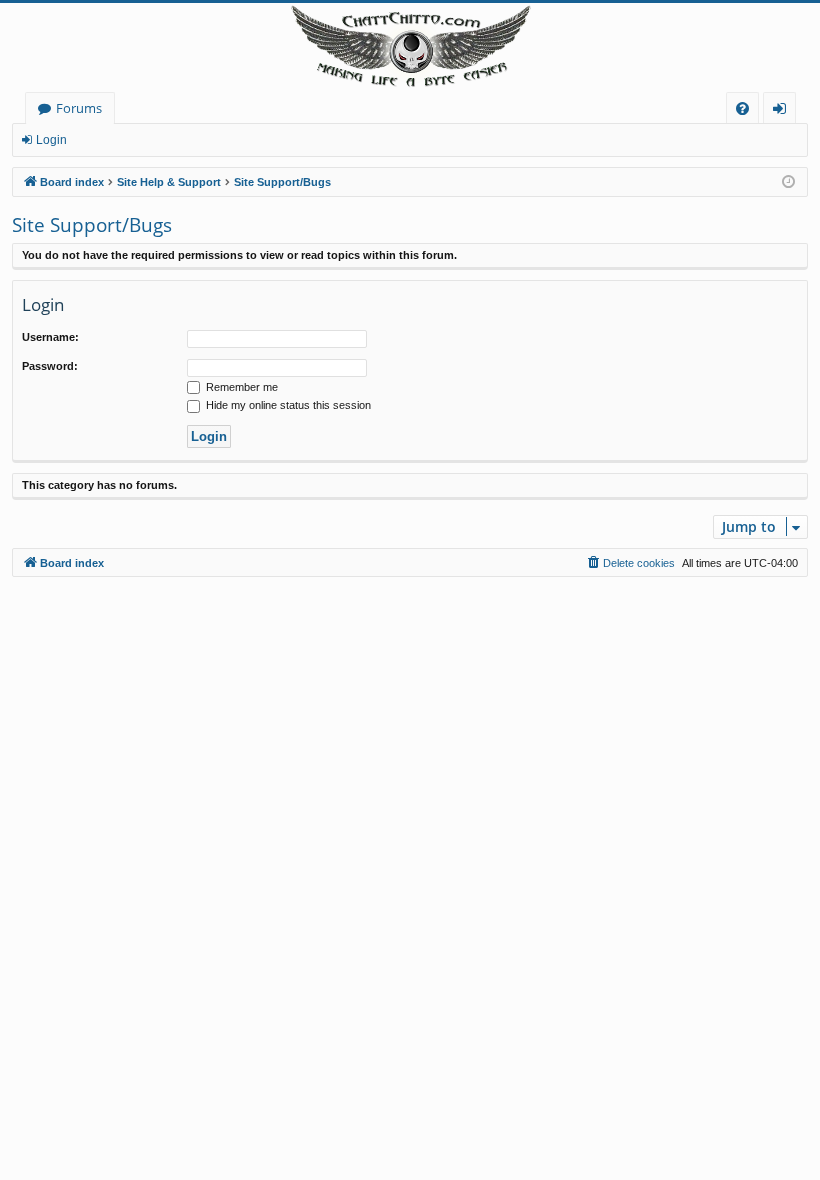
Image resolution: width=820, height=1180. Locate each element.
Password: (50, 366)
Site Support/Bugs (92, 225)
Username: (50, 337)
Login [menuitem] (783, 111)
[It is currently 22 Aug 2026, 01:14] (788, 182)
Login (51, 140)
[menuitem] (742, 108)
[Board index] (410, 47)
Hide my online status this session (287, 405)
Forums (79, 108)
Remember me (240, 387)
